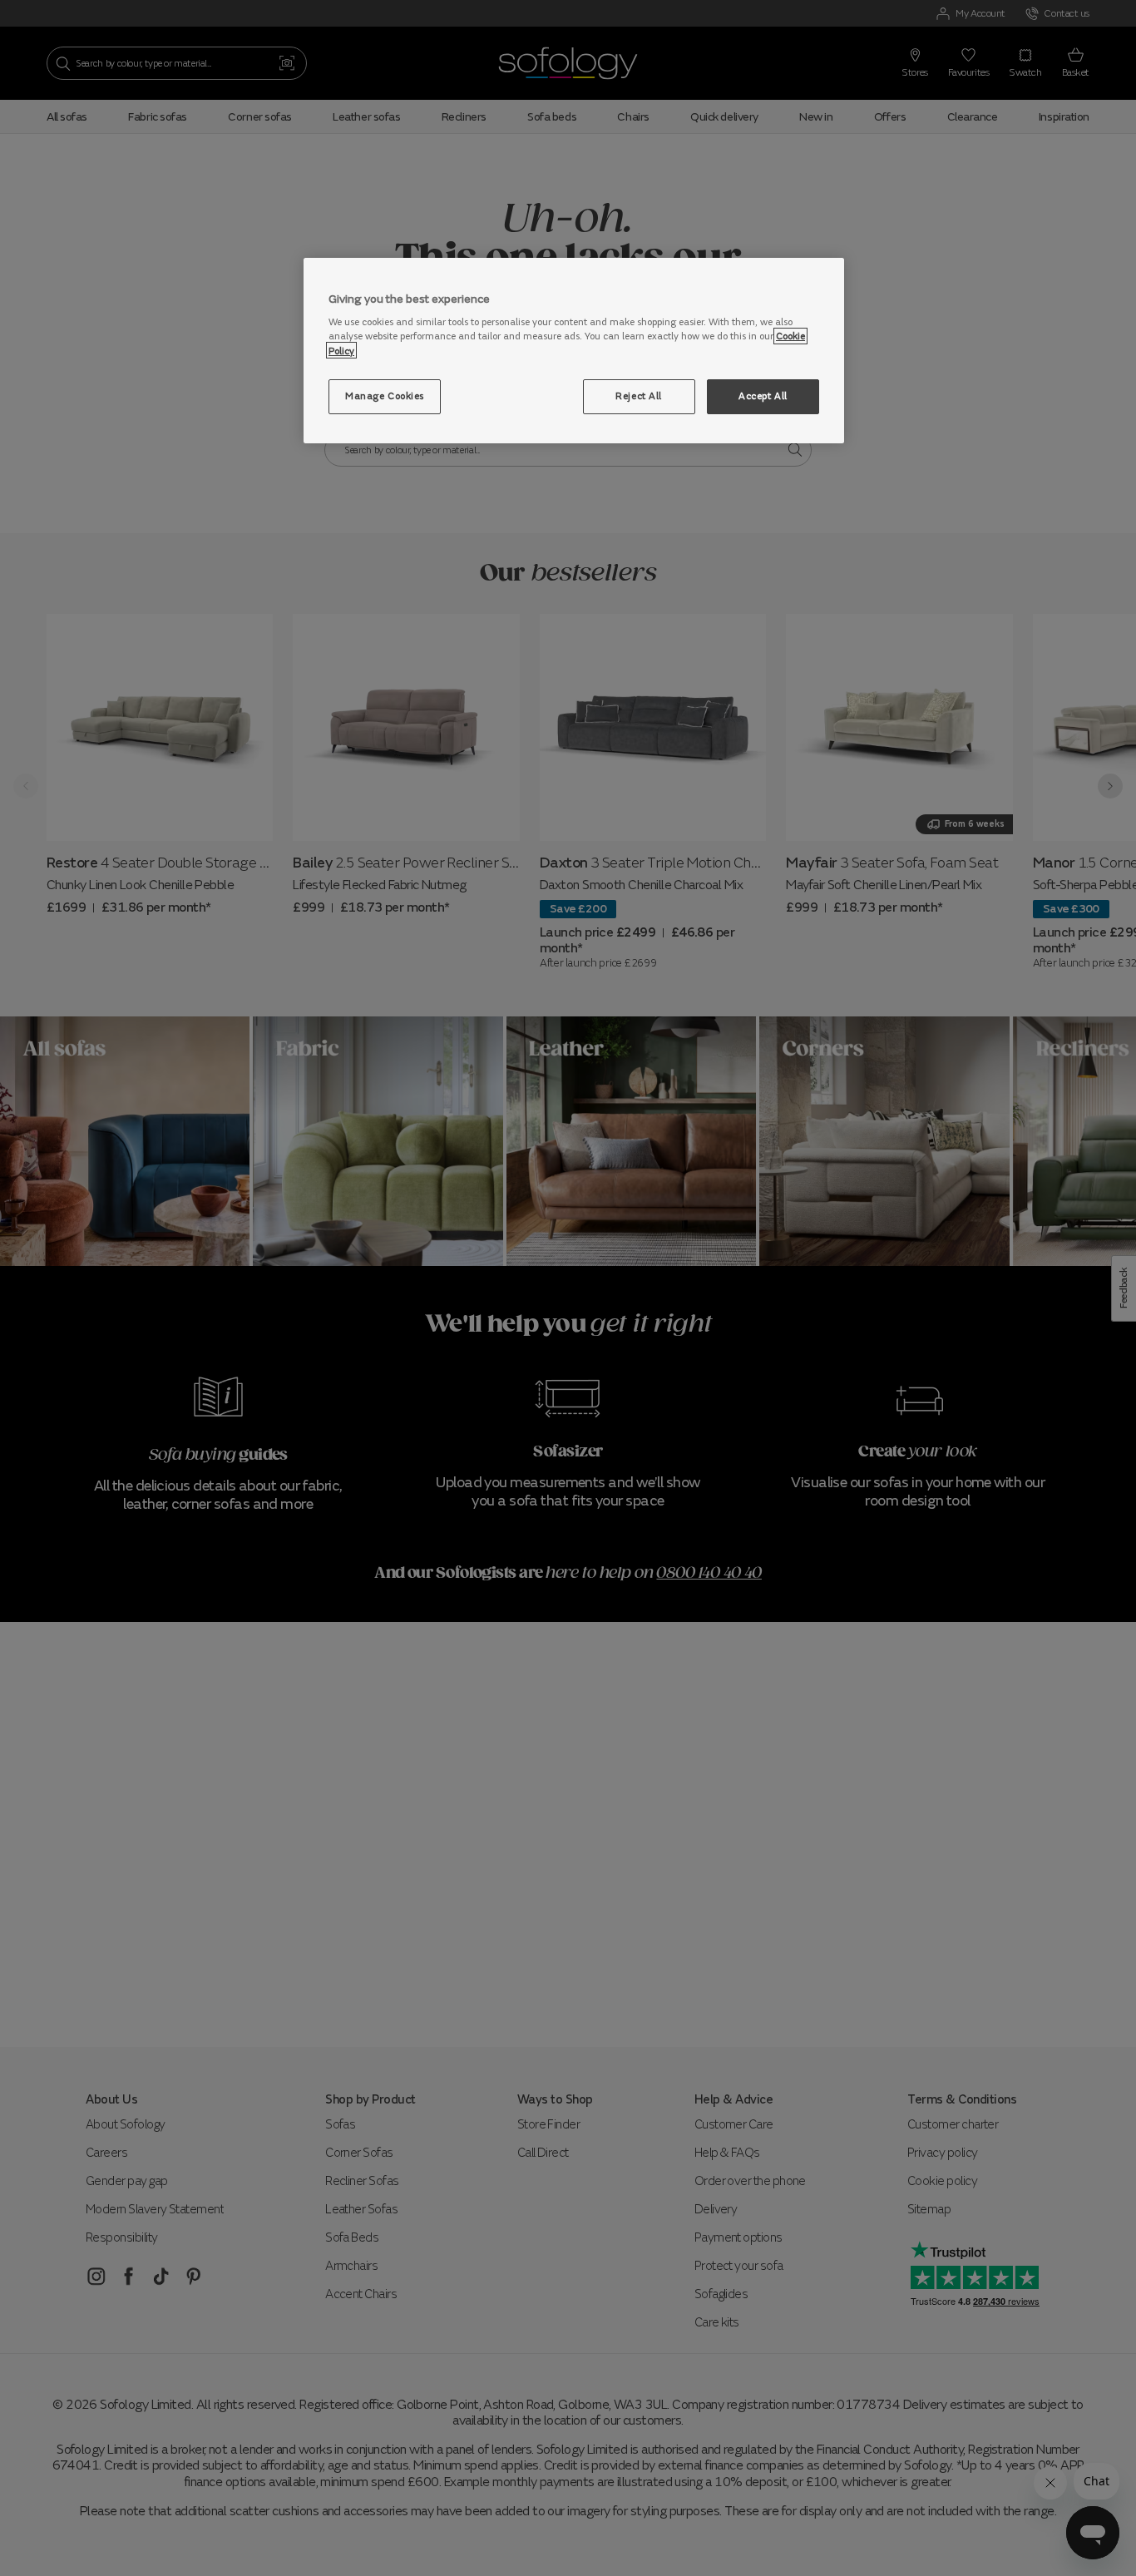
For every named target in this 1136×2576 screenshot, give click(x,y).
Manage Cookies (385, 395)
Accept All (763, 395)
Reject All (639, 395)
